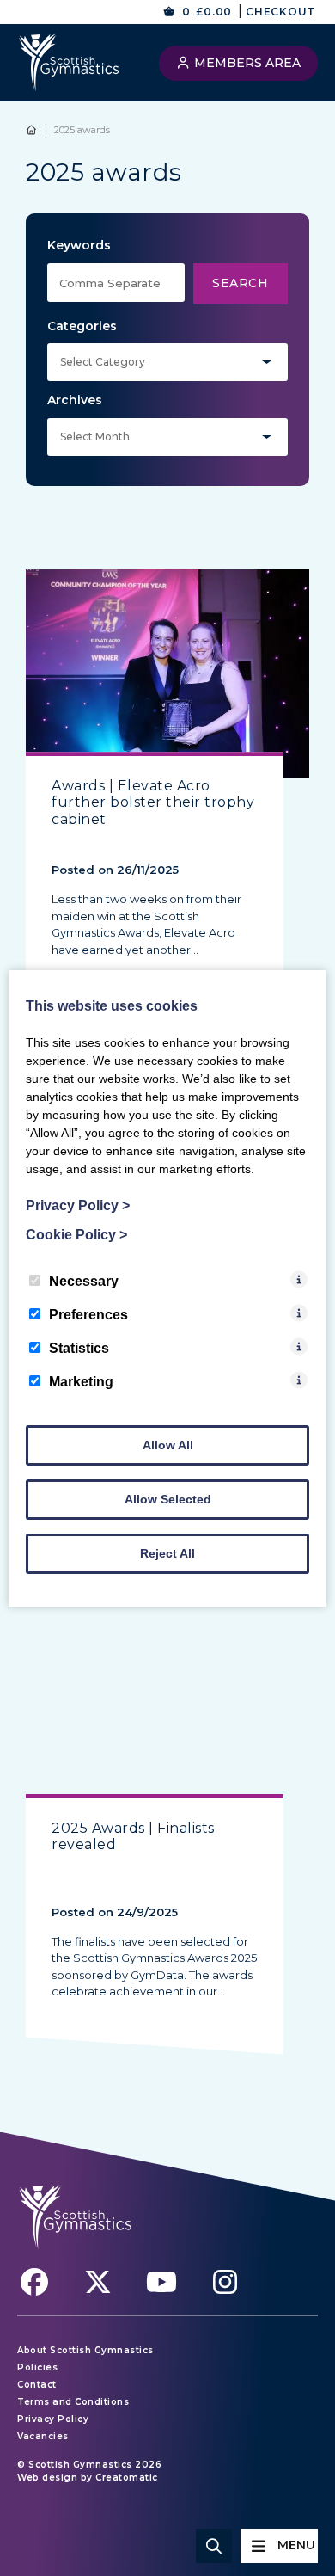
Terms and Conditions (73, 2402)
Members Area (246, 63)
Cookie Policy (76, 1235)
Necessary (84, 1281)
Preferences (88, 1315)
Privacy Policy (53, 2419)
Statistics (79, 1348)
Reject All (167, 1553)
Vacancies (43, 2436)
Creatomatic (127, 2478)
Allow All (168, 1445)
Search (240, 283)
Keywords (79, 245)
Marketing (81, 1382)
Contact (37, 2385)
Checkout (280, 12)
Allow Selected (168, 1499)
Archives (75, 400)
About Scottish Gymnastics (85, 2350)
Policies (37, 2367)
